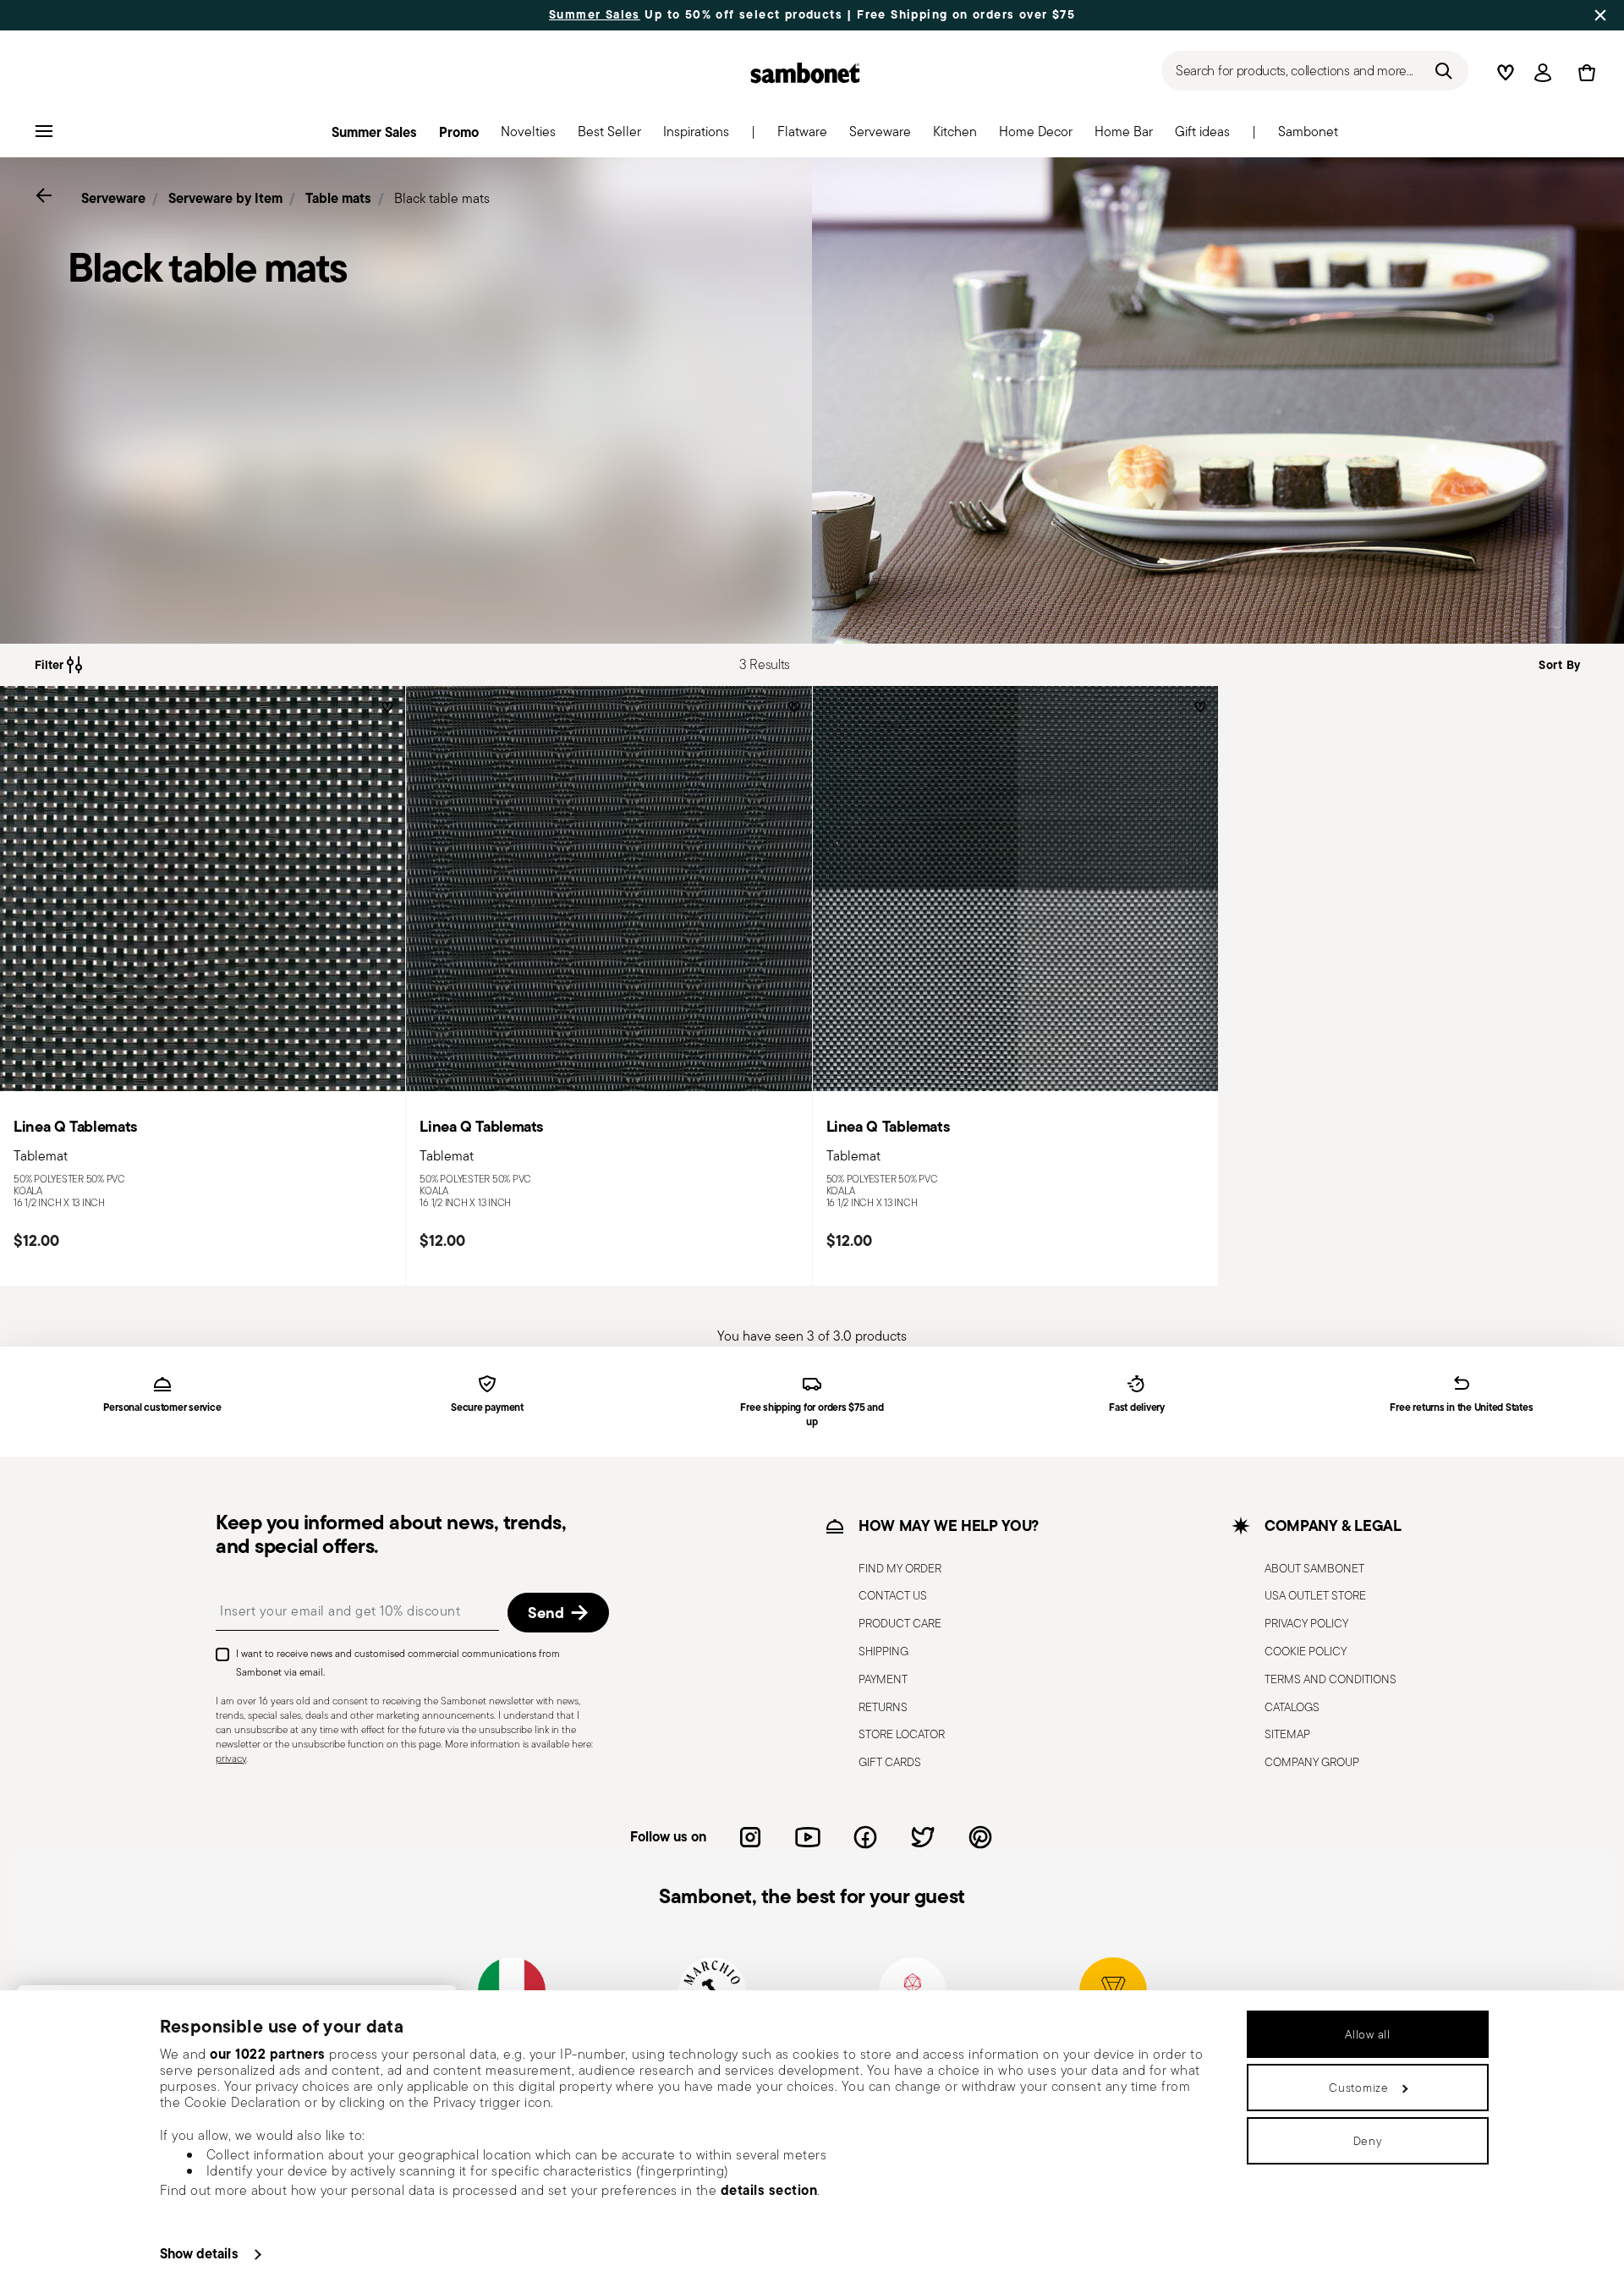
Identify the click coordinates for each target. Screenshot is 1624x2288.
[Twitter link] (923, 1837)
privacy (231, 1758)
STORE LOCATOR (902, 1735)
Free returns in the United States (1461, 1408)
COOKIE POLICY (1306, 1651)
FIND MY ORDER (900, 1568)
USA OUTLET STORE (1315, 1596)
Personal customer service (162, 1408)
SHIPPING (883, 1651)
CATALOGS (1292, 1707)
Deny (1368, 2141)
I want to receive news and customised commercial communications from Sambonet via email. (398, 1663)
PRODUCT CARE (900, 1623)
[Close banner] (1600, 15)
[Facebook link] (865, 1837)
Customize (1358, 2088)
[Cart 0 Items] (1583, 73)
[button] (802, 136)
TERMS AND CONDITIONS (1330, 1679)
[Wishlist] (385, 713)
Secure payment (487, 1408)
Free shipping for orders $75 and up (812, 1415)
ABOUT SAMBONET (1314, 1568)
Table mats (338, 198)
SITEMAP (1287, 1735)
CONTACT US (893, 1596)
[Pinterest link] (980, 1837)
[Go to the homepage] (805, 73)
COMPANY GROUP (1312, 1762)
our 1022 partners (268, 2054)
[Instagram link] (750, 1837)
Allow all (1367, 2034)
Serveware (113, 198)
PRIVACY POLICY (1306, 1623)
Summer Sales (595, 15)
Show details (199, 2253)
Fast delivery (1137, 1408)
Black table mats (442, 198)
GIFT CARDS (890, 1762)
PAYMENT (883, 1679)
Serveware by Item (225, 198)
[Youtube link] (808, 1837)
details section (769, 2190)
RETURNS (883, 1707)
